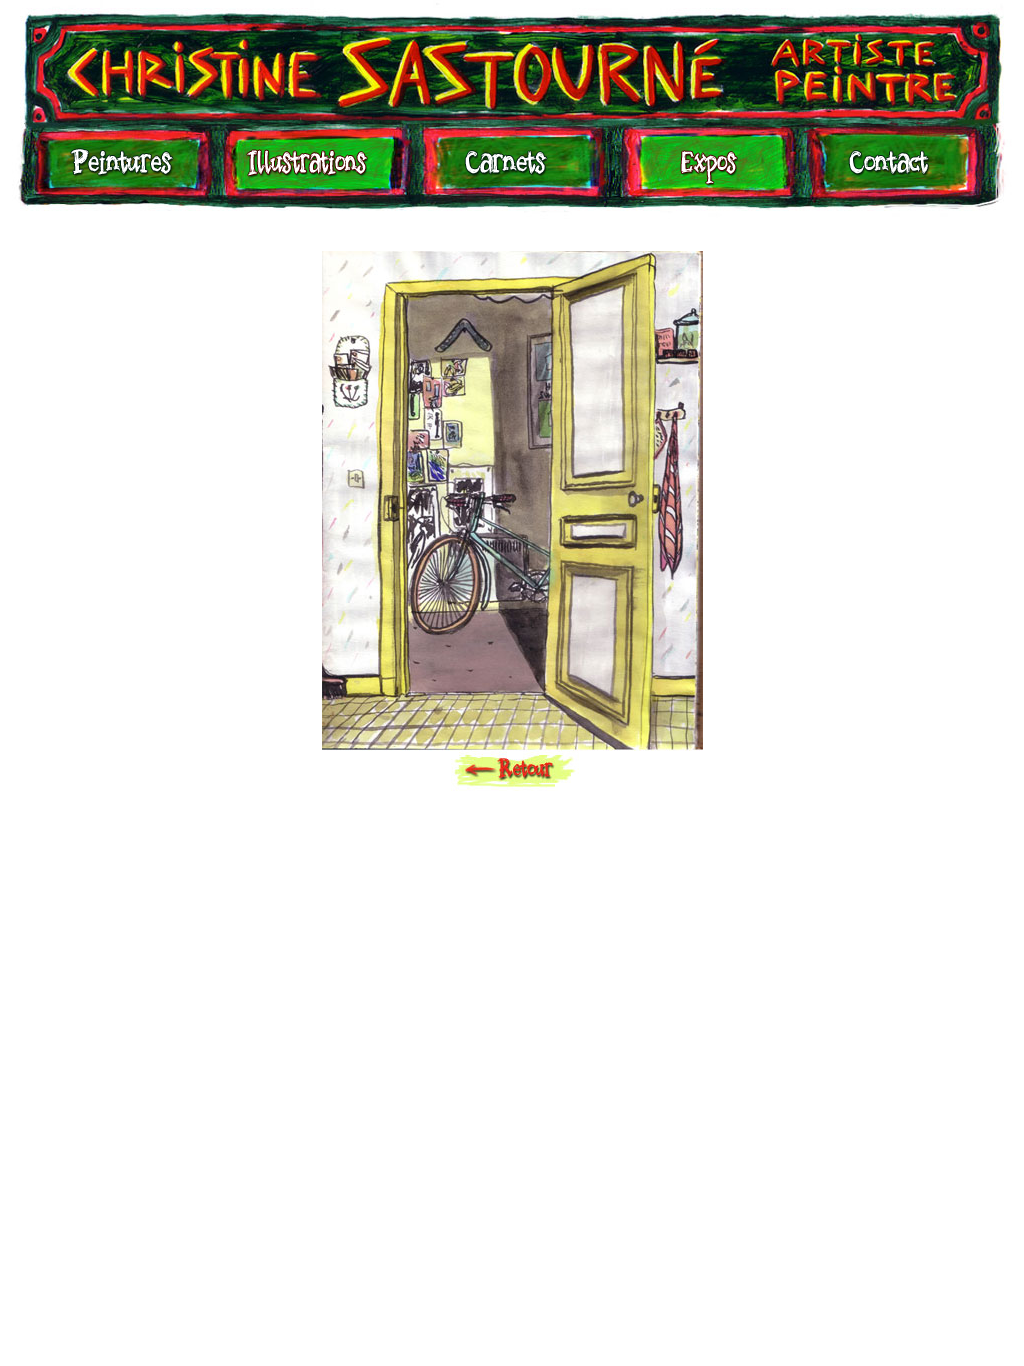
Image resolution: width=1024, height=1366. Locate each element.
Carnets (511, 172)
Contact (888, 172)
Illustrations (312, 172)
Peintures (119, 172)
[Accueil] (512, 61)
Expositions (703, 172)
